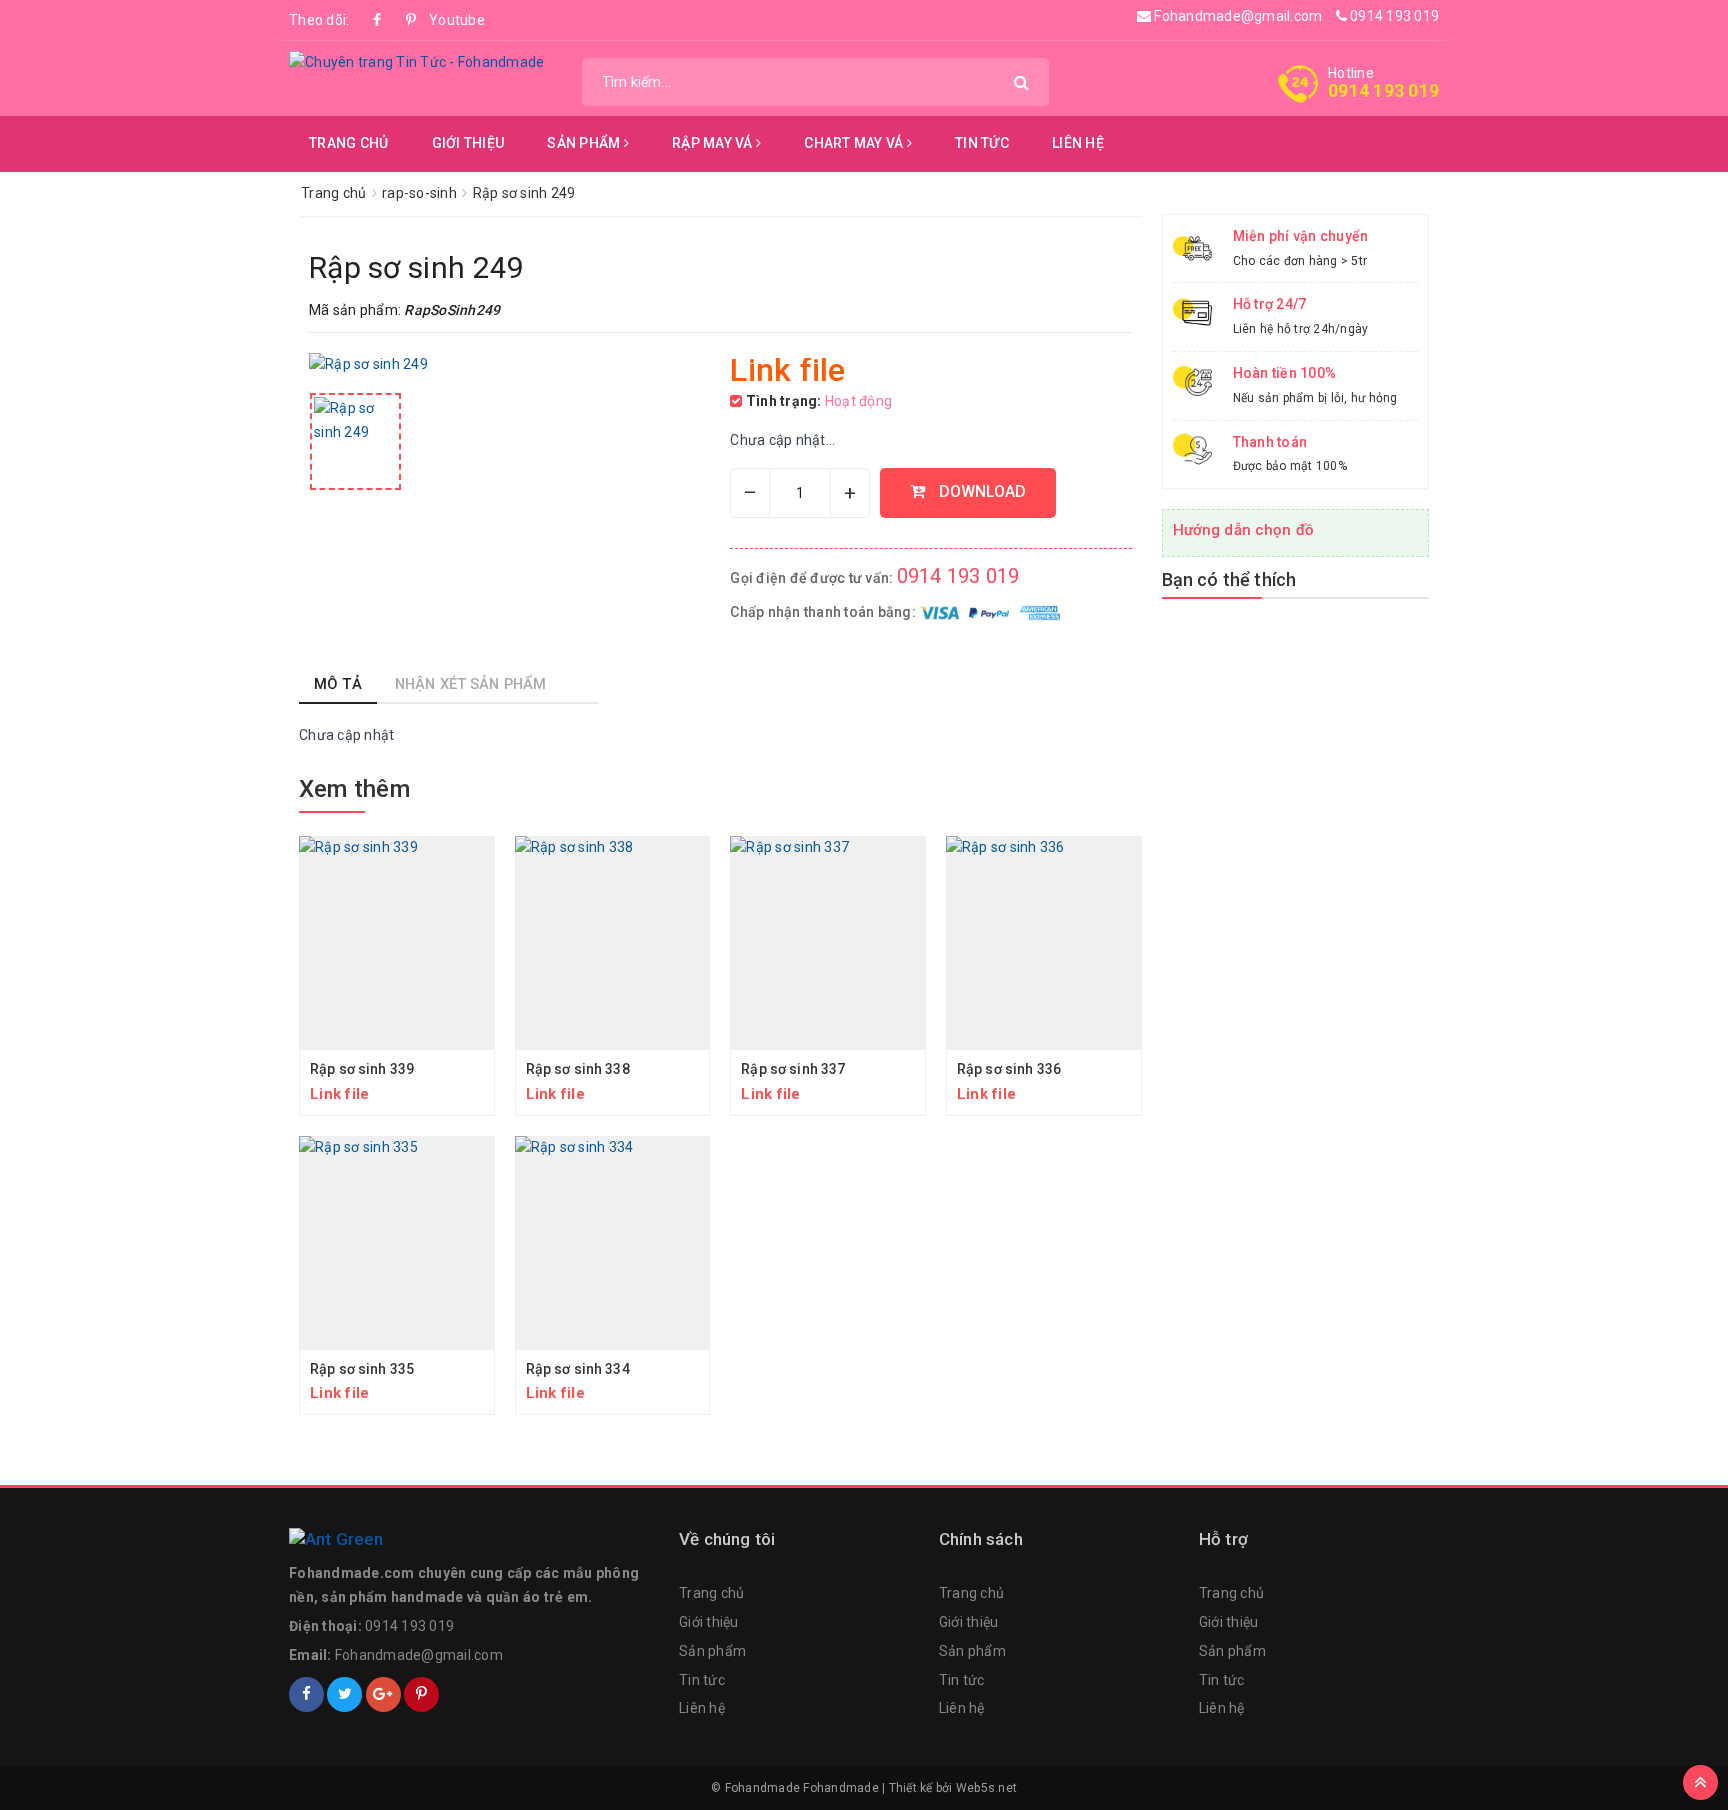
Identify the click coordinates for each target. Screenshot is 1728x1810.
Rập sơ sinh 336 (1009, 1069)
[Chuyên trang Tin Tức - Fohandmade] (416, 62)
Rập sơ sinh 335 (362, 1369)
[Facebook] (378, 20)
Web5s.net (986, 1788)
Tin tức (982, 143)
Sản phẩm (585, 143)
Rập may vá (714, 143)
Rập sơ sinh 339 (362, 1069)
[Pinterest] (411, 20)
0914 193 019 (1393, 16)
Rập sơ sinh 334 (578, 1369)
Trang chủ (348, 143)
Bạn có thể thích (1229, 579)
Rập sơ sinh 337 (793, 1069)
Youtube (444, 20)
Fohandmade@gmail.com (1236, 16)
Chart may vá (855, 143)
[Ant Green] (474, 1540)
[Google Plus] (383, 1694)
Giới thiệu (468, 143)
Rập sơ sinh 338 (578, 1069)
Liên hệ (1078, 143)
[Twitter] (344, 1694)
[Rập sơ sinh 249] (355, 441)
